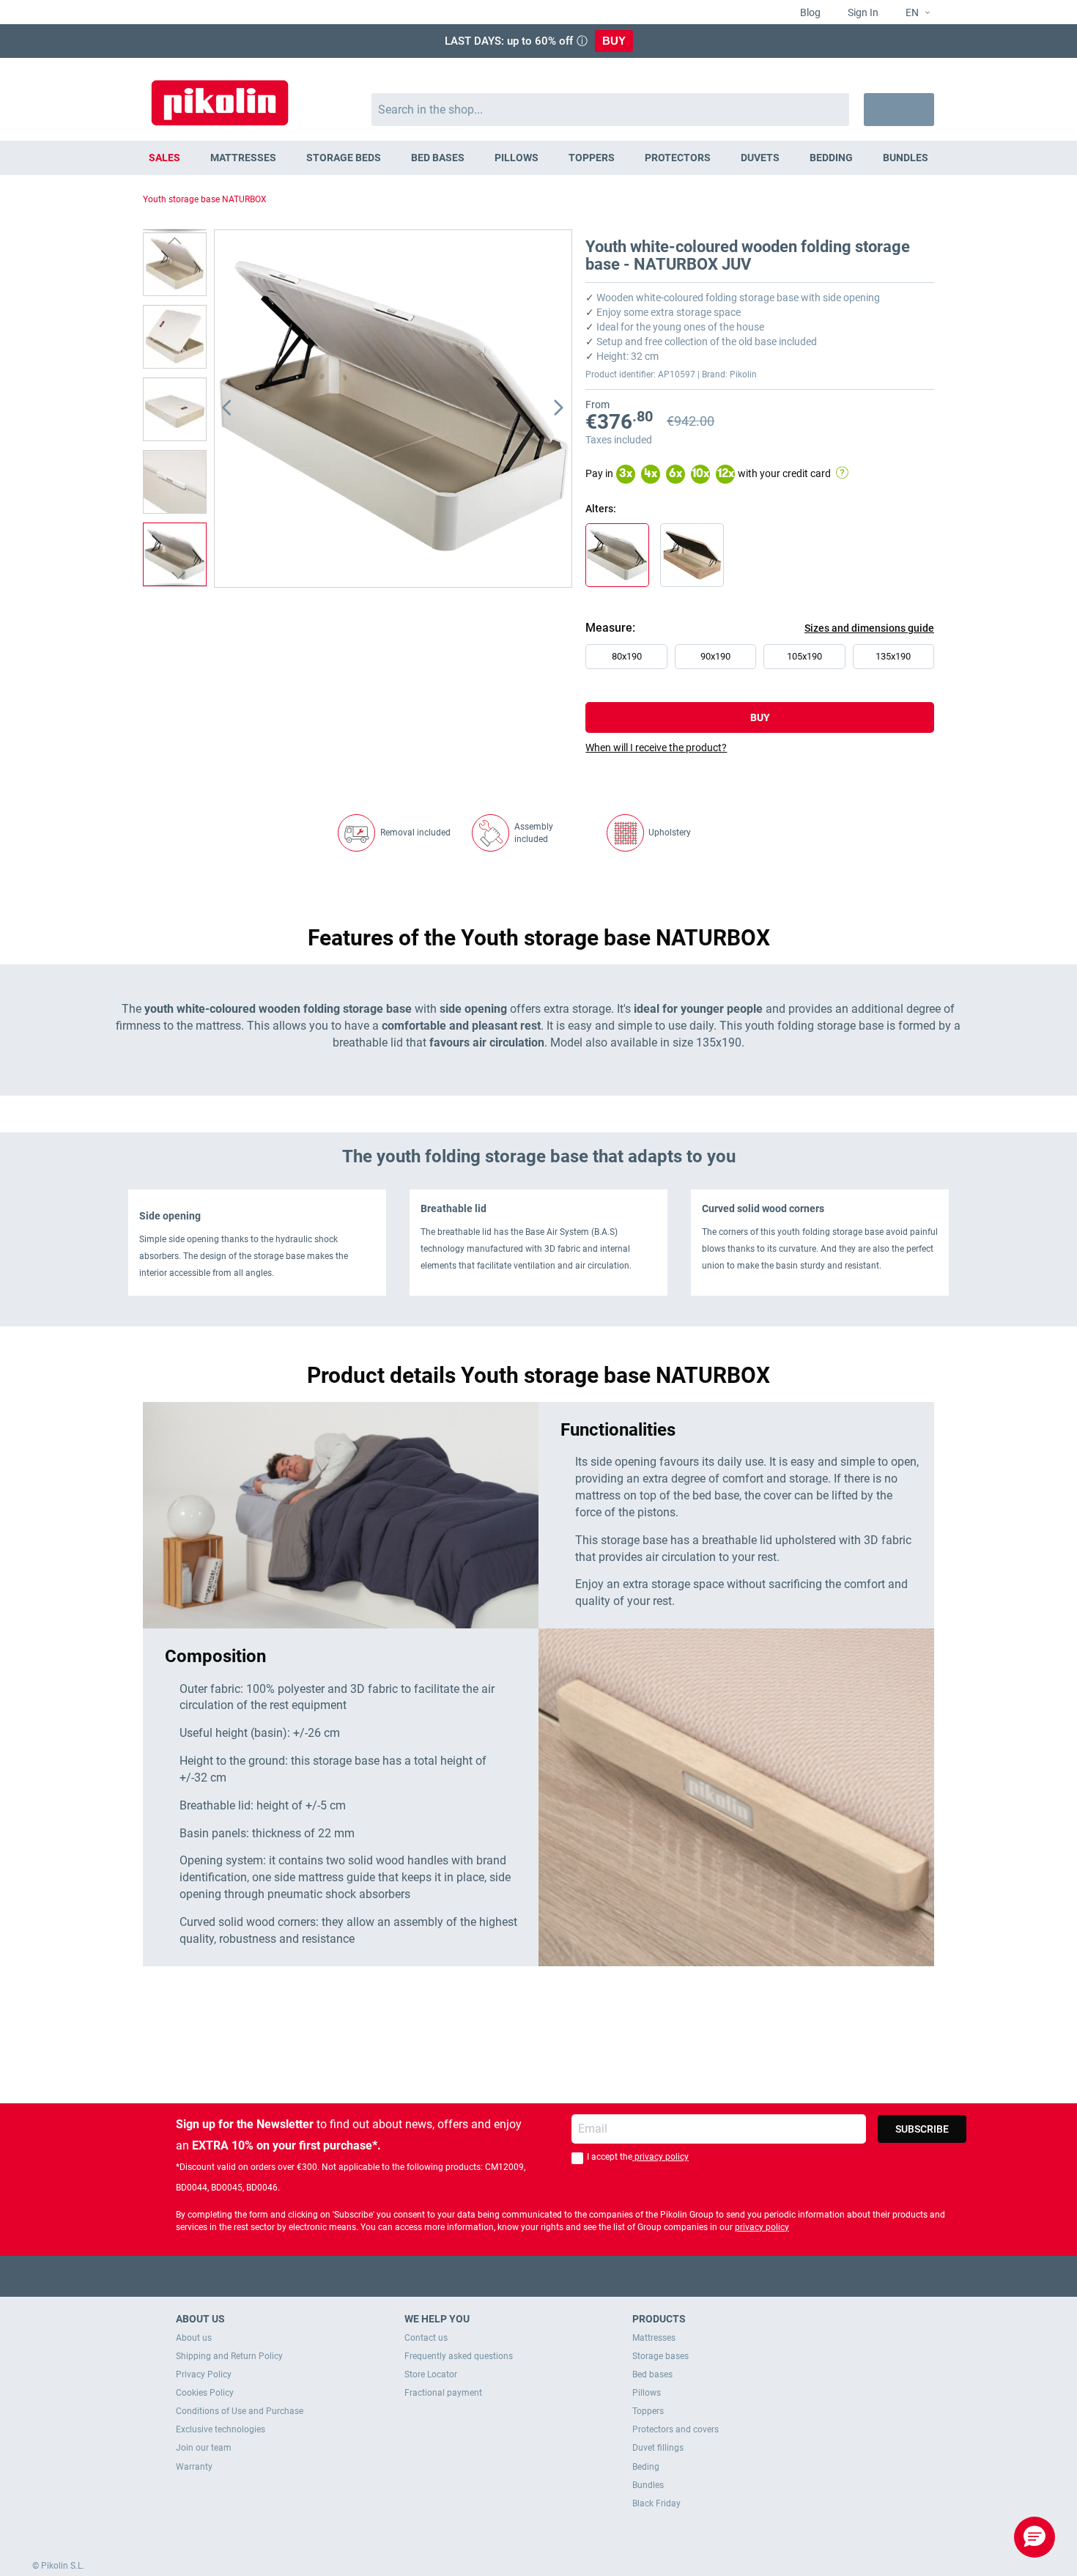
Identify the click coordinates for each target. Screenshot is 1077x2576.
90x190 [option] (715, 656)
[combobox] (611, 110)
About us (194, 2338)
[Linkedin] (596, 2276)
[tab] (760, 748)
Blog (809, 12)
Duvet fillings (658, 2448)
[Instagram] (567, 2276)
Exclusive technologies (221, 2429)
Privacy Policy (204, 2374)
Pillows (647, 2393)
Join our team (204, 2448)
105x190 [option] (804, 656)
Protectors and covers (676, 2429)
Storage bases (660, 2356)
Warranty (194, 2467)
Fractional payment (443, 2393)
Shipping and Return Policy (229, 2356)
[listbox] (763, 660)
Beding (646, 2467)
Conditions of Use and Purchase (240, 2411)
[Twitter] (510, 2276)
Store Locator (431, 2374)
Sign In (862, 12)
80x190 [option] (627, 656)
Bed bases (652, 2374)
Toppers (648, 2411)
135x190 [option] (893, 656)
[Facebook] (482, 2276)
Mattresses (654, 2338)
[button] (912, 13)
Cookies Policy (205, 2393)
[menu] (538, 158)
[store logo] (220, 96)
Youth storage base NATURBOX (205, 199)
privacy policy (660, 2157)
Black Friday (656, 2503)
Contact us (426, 2338)
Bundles (648, 2485)
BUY (614, 41)
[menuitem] (165, 158)
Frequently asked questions (459, 2356)
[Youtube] (539, 2276)
